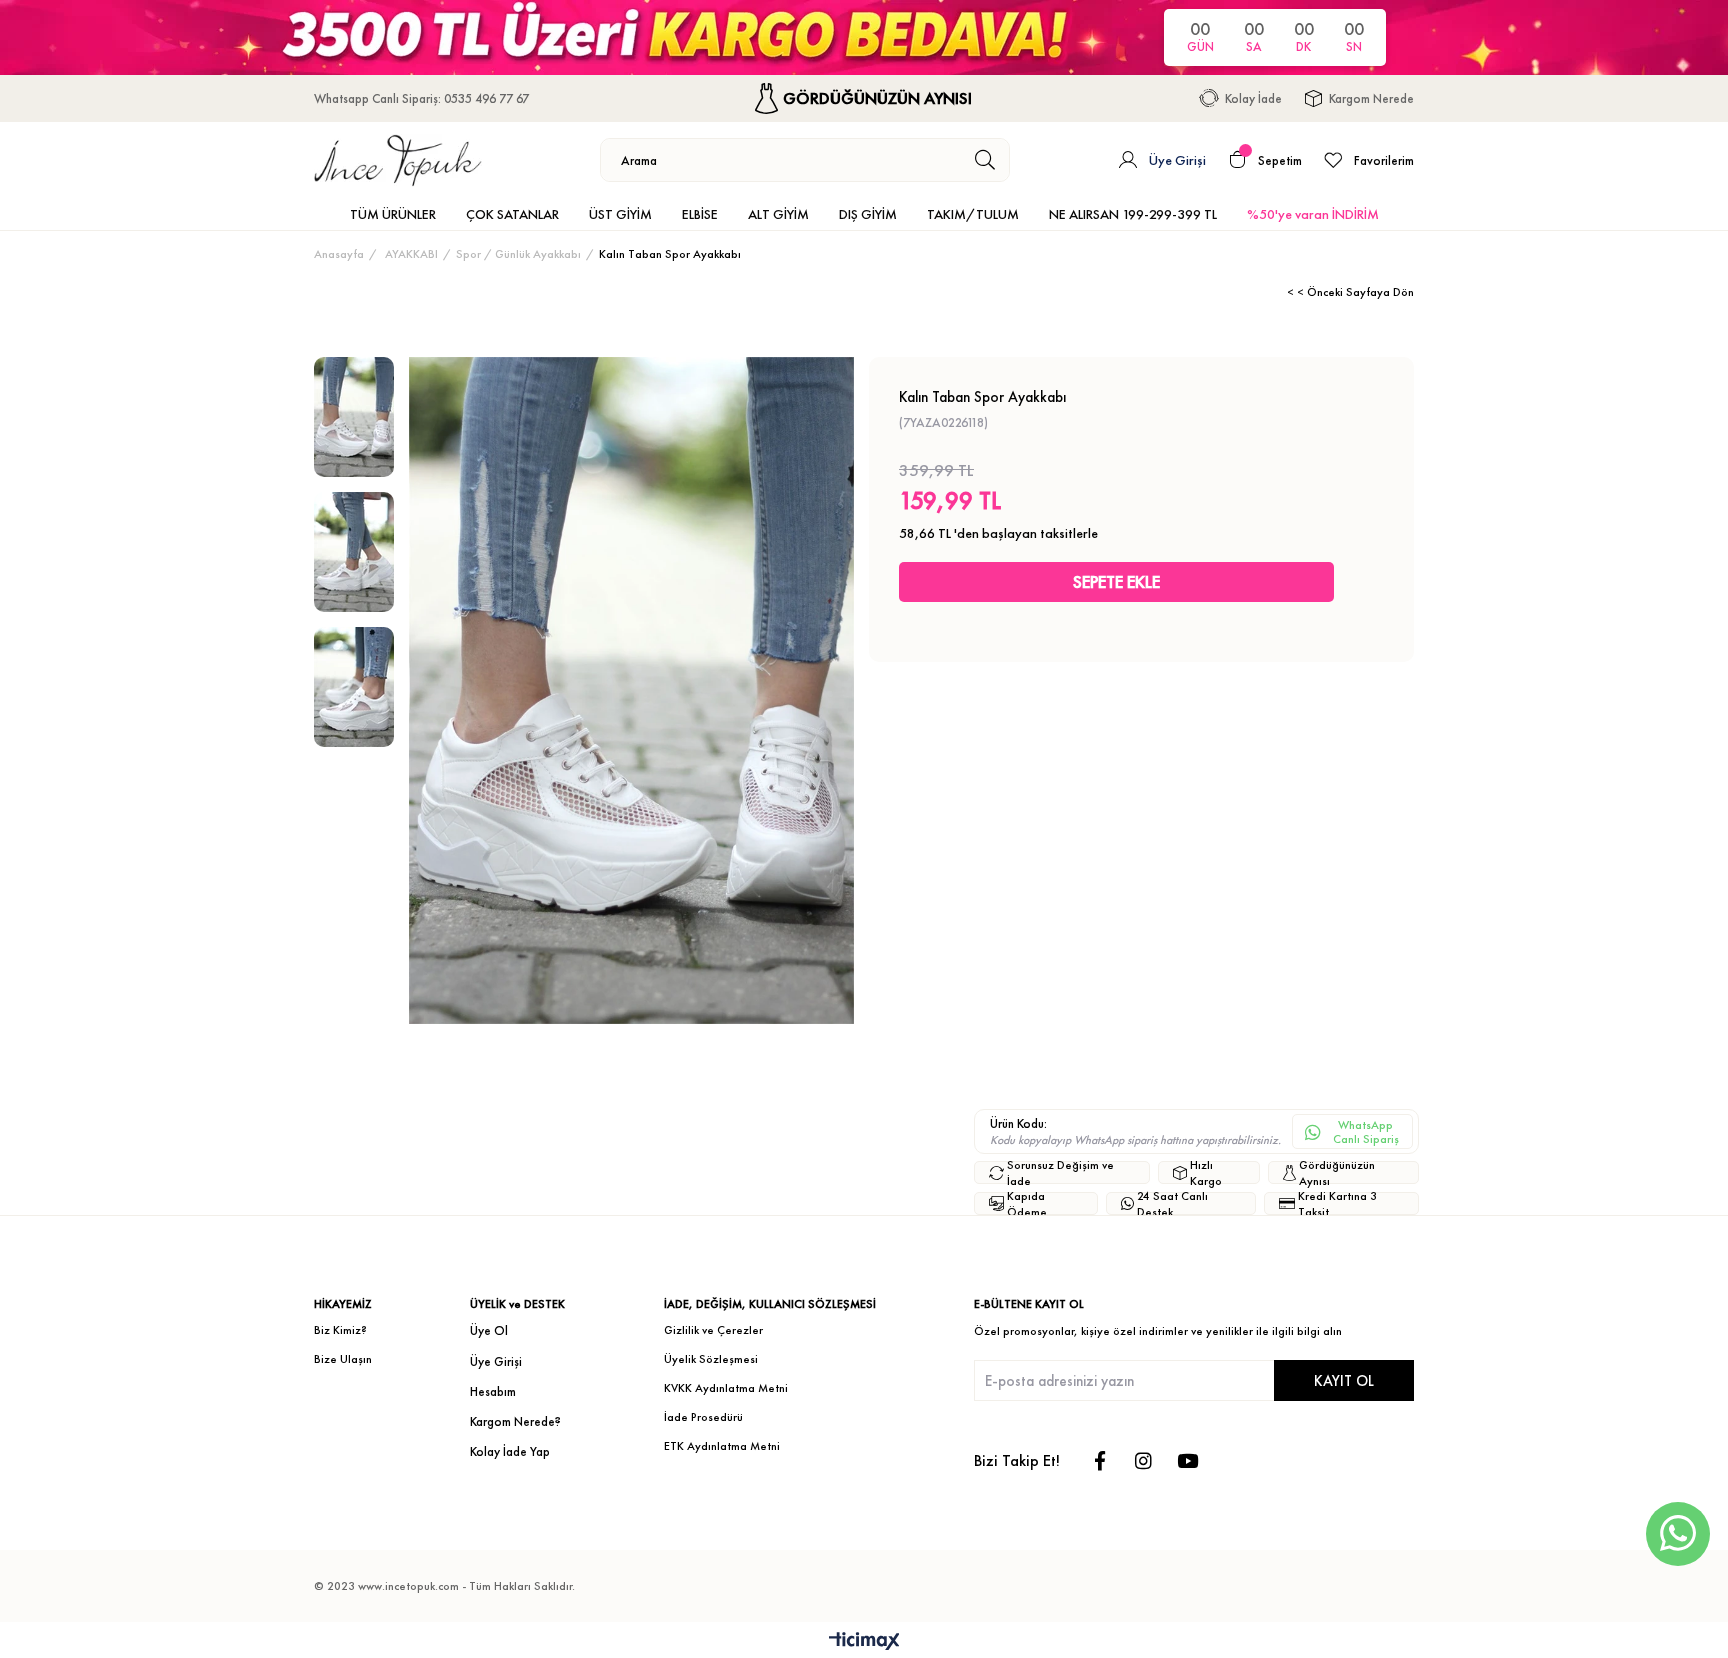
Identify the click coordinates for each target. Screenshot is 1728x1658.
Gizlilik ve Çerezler (713, 1330)
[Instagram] (1143, 1460)
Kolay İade (1253, 98)
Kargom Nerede (1371, 98)
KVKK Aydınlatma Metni (726, 1388)
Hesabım (493, 1391)
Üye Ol (489, 1330)
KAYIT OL (1344, 1380)
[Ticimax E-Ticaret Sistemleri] (864, 1642)
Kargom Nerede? (515, 1421)
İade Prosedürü (703, 1417)
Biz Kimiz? (340, 1330)
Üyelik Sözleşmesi (711, 1359)
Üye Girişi (496, 1361)
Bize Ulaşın (343, 1359)
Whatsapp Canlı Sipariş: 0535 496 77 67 (421, 98)
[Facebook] (1099, 1460)
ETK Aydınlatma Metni (722, 1446)
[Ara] (985, 160)
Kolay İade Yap (510, 1451)
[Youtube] (1187, 1460)
